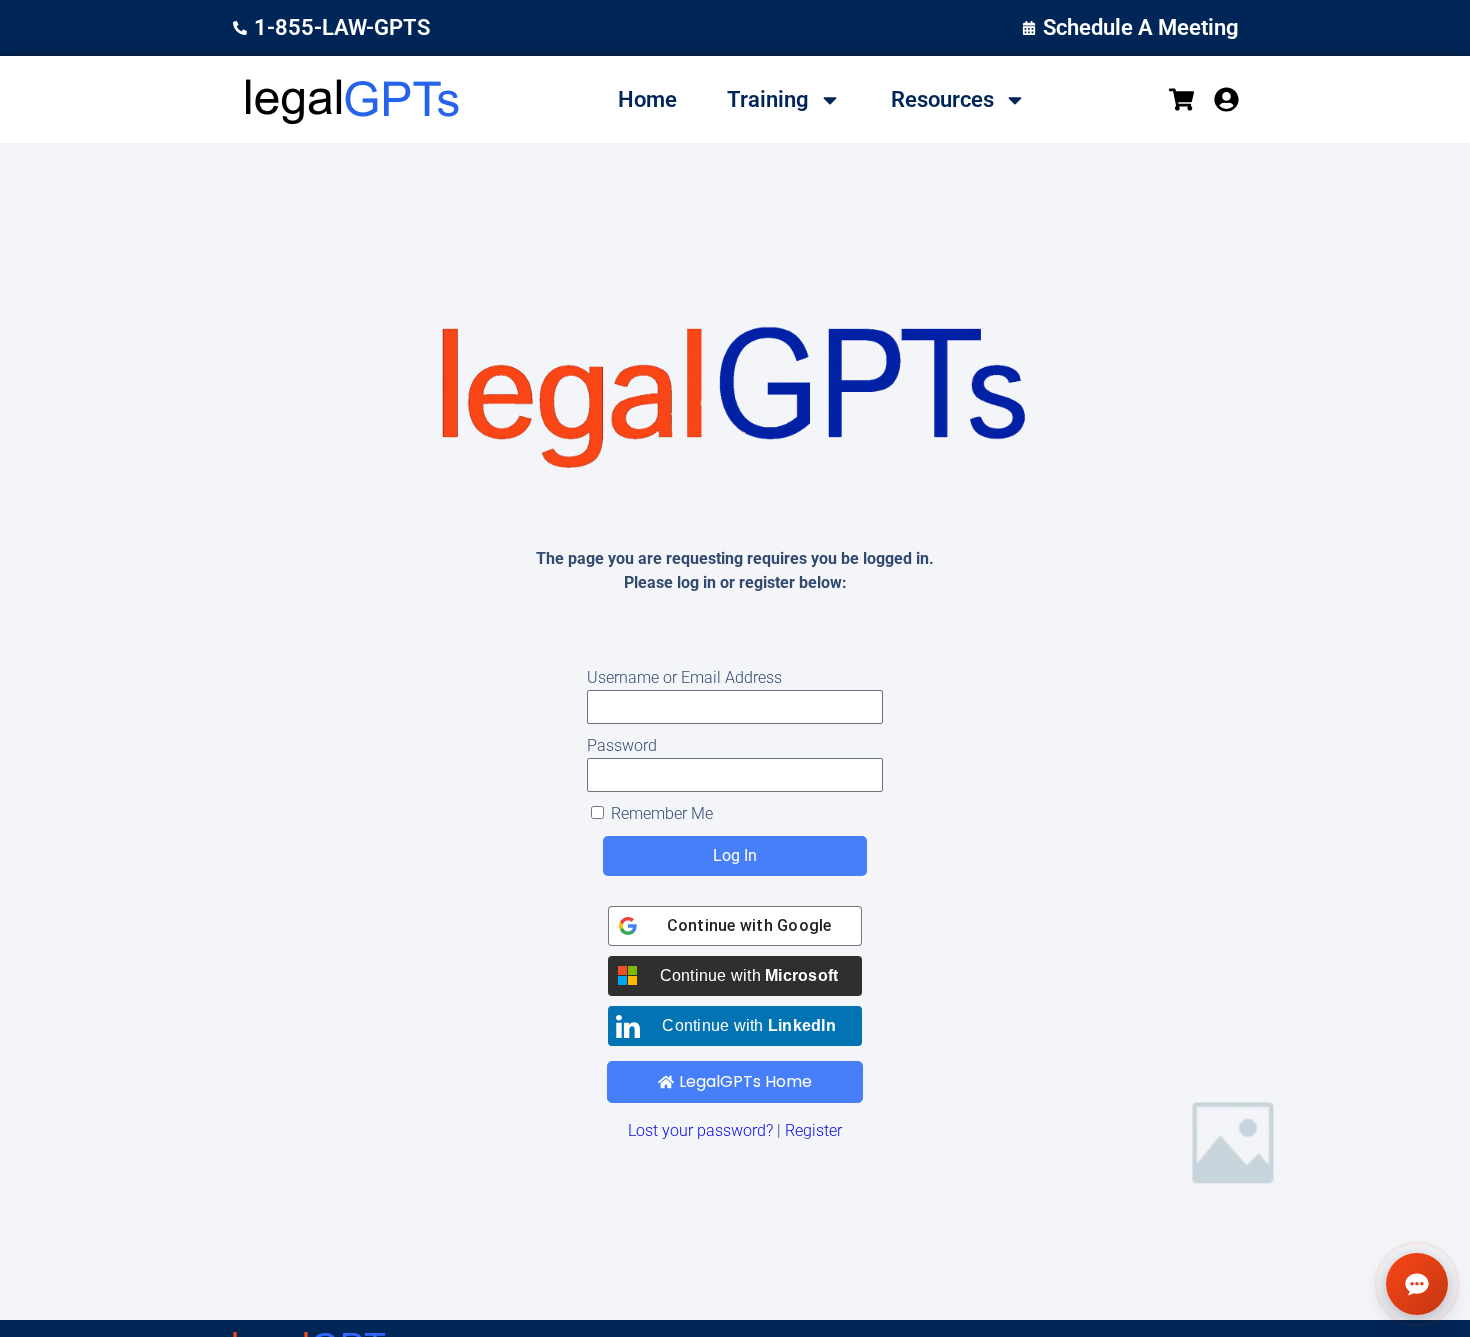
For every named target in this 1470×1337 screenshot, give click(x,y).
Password (622, 745)
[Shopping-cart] (1181, 99)
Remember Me (660, 813)
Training (768, 99)
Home (647, 99)
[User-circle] (1226, 99)
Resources (942, 99)
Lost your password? (700, 1130)
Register (813, 1130)
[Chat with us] (1417, 1284)
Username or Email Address (684, 677)
